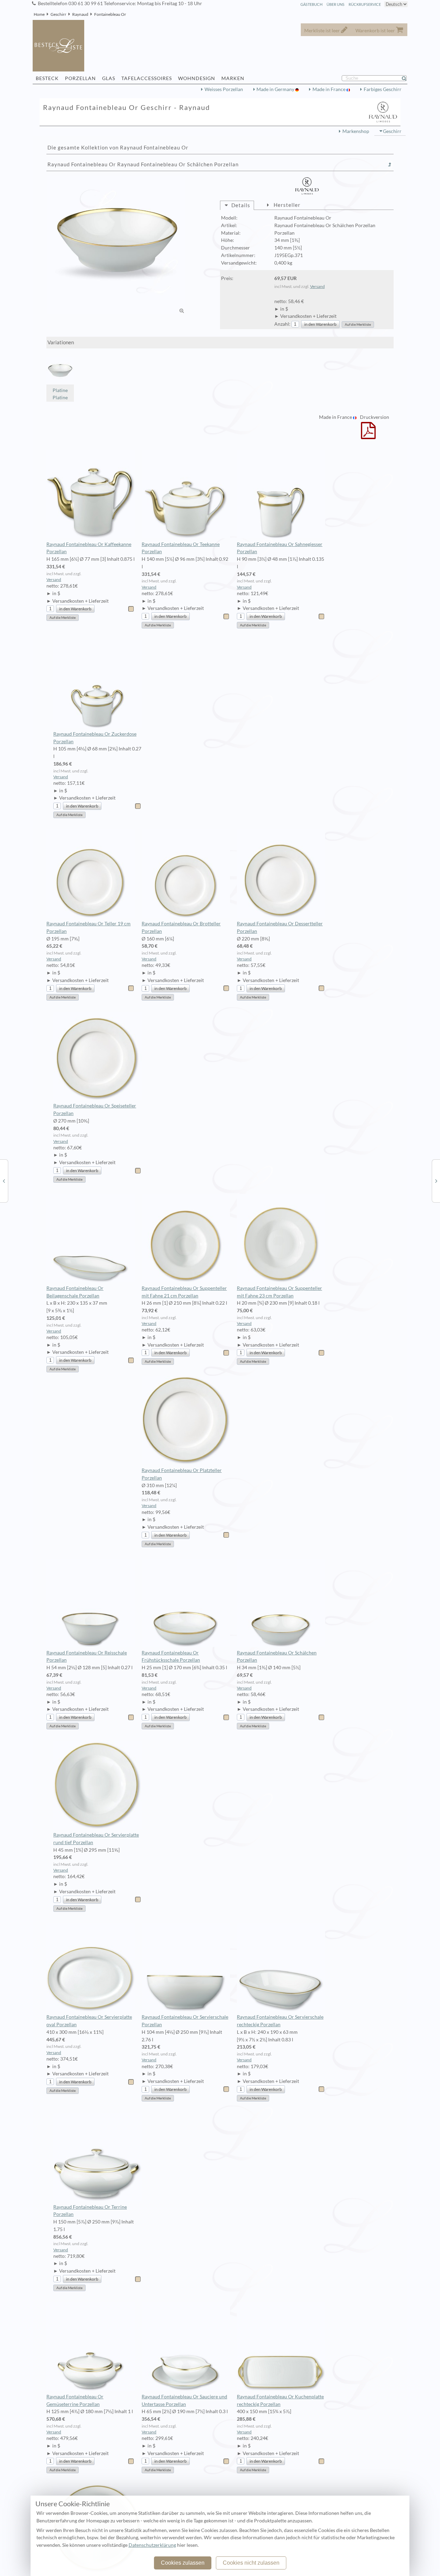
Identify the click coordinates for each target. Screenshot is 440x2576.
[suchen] (407, 78)
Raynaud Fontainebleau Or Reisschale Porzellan (87, 1657)
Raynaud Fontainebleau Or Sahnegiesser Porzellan (280, 548)
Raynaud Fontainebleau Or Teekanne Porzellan (181, 548)
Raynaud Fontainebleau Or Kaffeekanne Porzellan (89, 548)
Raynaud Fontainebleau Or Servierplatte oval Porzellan (89, 2021)
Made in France (329, 89)
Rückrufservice (365, 4)
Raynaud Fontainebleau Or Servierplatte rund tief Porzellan (96, 1839)
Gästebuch (311, 4)
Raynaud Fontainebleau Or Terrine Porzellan (90, 2211)
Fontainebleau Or (110, 14)
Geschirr (58, 14)
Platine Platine (60, 394)
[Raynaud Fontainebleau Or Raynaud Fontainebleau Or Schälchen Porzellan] (116, 245)
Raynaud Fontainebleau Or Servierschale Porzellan (185, 2021)
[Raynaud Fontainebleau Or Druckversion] (368, 435)
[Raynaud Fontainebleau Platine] (436, 1181)
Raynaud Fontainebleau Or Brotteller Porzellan (181, 927)
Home (39, 14)
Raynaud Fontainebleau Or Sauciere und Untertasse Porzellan (184, 2400)
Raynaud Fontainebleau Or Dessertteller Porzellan (280, 927)
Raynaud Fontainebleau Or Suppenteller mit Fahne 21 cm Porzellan (184, 1292)
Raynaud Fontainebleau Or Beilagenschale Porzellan (75, 1292)
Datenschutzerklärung (152, 2545)
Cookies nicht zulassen (251, 2563)
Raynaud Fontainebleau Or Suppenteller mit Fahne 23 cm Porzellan (279, 1292)
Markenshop (356, 131)
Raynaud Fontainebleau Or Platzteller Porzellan (182, 1474)
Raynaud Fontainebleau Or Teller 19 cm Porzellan (89, 927)
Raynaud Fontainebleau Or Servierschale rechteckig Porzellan (280, 2021)
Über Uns (335, 4)
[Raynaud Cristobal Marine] (4, 1181)
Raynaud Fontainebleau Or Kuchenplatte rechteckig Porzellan (280, 2400)
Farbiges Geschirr (383, 89)
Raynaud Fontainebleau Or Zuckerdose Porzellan (95, 738)
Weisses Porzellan (224, 89)
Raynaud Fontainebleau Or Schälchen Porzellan (277, 1657)
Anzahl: (282, 324)
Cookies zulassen (183, 2563)
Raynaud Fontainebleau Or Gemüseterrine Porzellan (75, 2400)
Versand (317, 286)
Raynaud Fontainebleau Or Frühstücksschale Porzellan (171, 1657)
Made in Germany (276, 89)
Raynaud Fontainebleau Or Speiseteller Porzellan (95, 1109)
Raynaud (80, 14)
